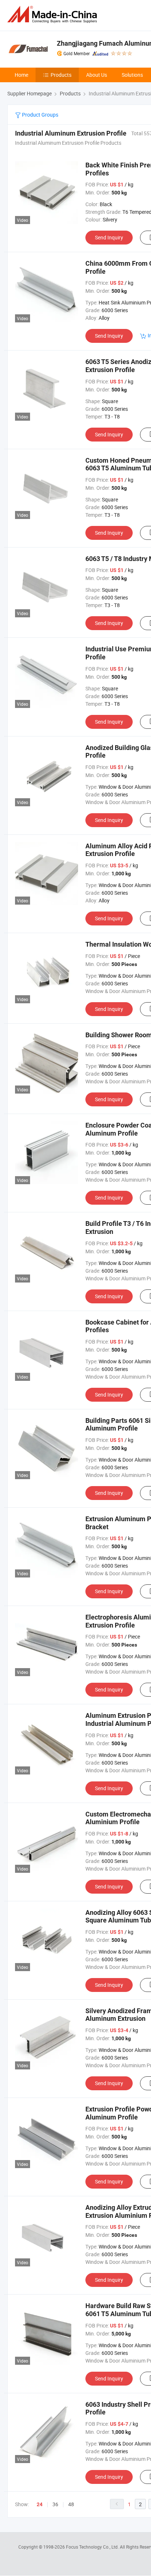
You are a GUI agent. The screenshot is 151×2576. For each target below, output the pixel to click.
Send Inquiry (109, 237)
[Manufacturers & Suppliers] (54, 14)
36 (55, 2504)
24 (40, 2504)
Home (21, 75)
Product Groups (40, 115)
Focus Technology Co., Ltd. (93, 2547)
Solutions (132, 75)
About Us (97, 75)
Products (61, 75)
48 (71, 2504)
